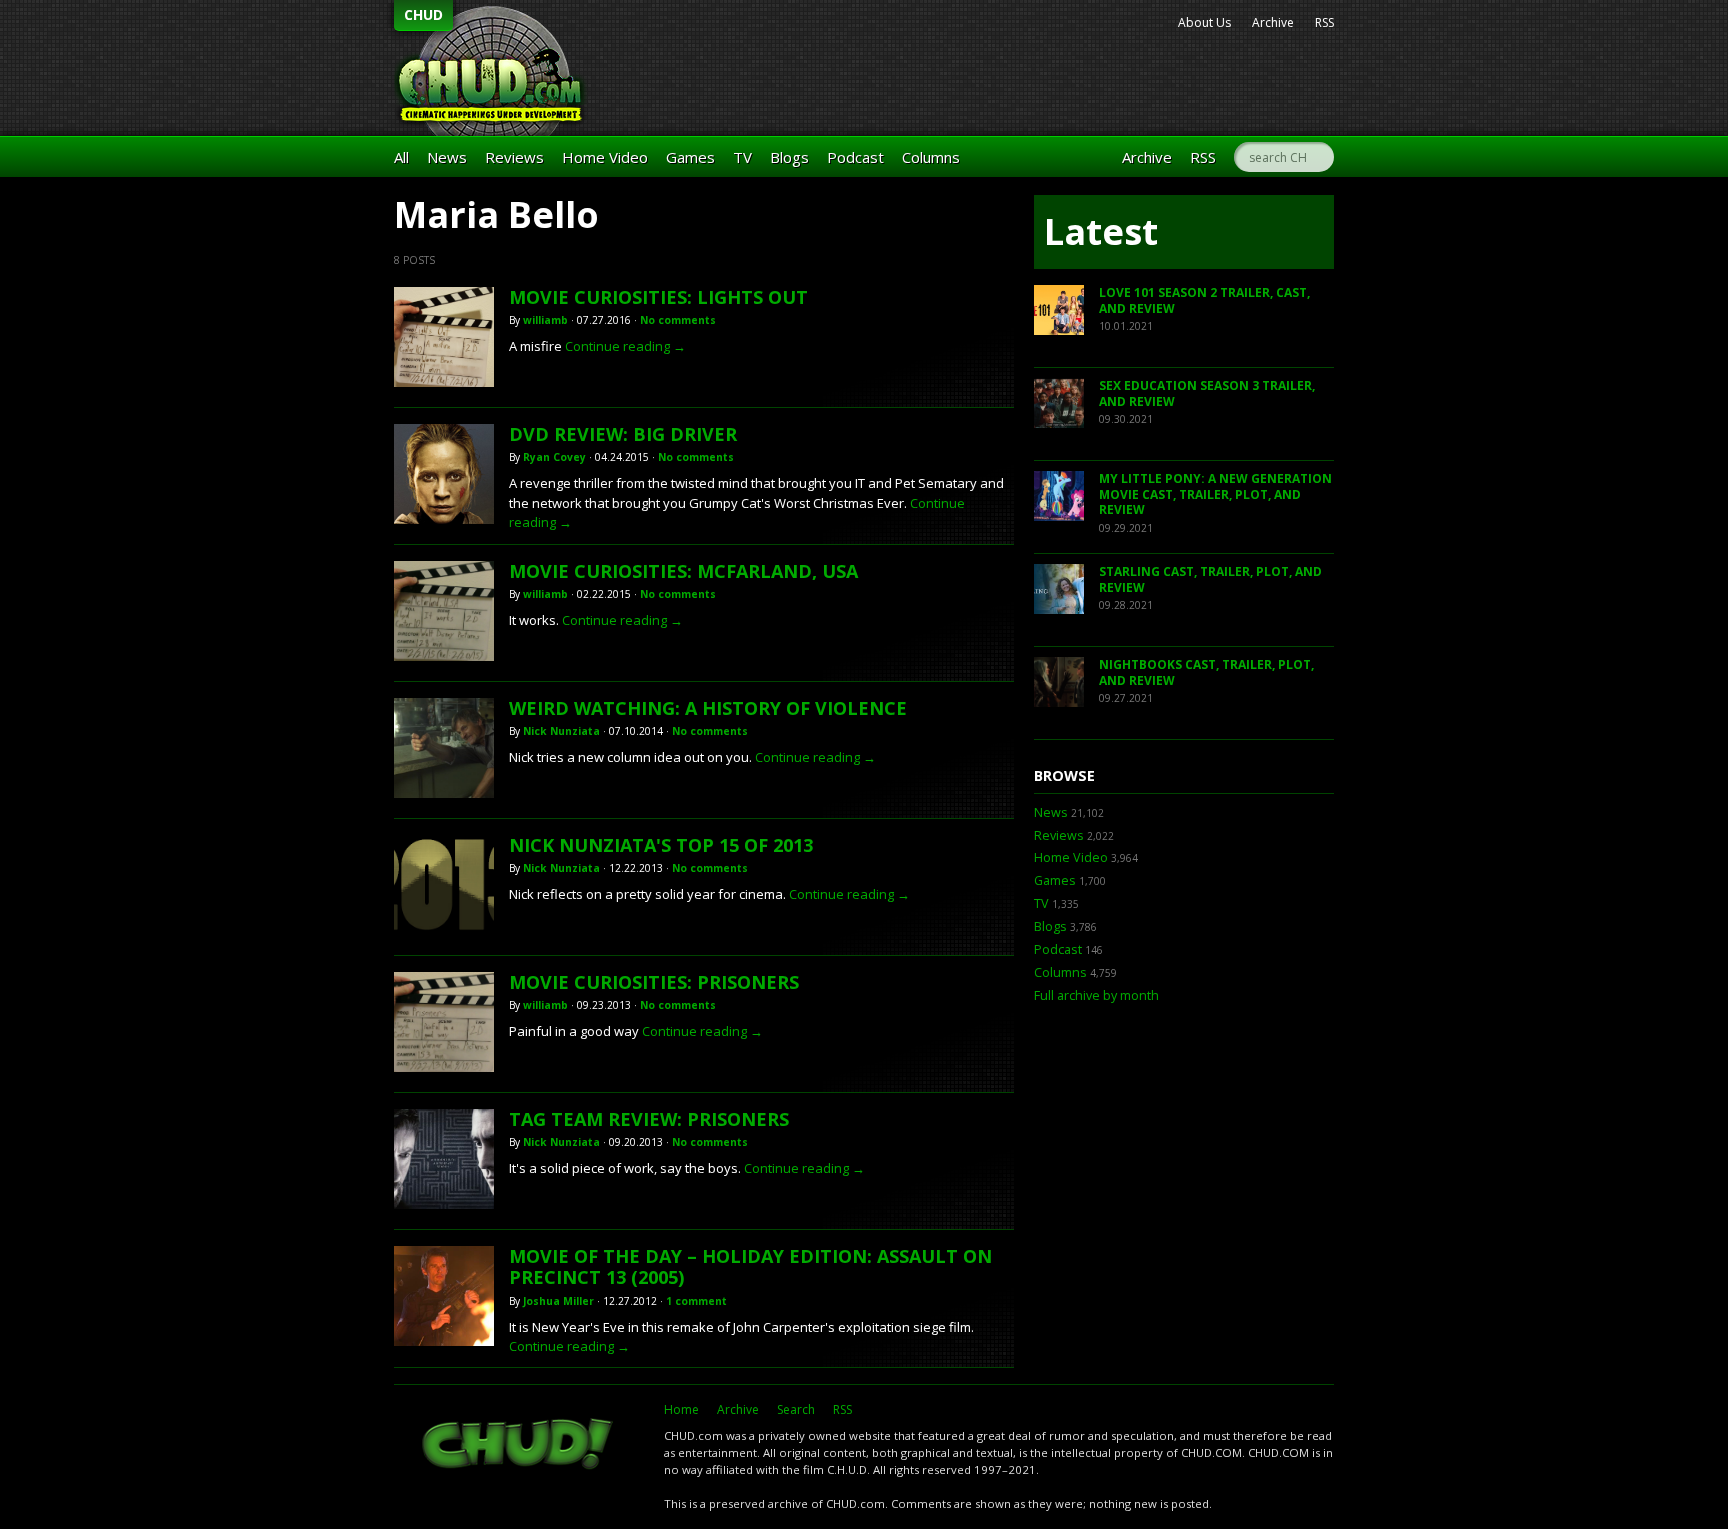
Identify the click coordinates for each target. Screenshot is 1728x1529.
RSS (1324, 22)
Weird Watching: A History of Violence (708, 708)
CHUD (423, 14)
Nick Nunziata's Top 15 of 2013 (661, 845)
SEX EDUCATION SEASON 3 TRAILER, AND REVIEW (1207, 393)
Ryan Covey (554, 457)
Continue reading (625, 346)
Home (681, 1409)
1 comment (696, 1301)
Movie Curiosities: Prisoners (654, 982)
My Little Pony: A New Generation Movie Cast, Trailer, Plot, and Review (1215, 494)
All (401, 157)
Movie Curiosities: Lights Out (658, 297)
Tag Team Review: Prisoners (649, 1119)
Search (796, 1409)
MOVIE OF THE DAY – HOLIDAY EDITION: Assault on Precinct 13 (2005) (750, 1267)
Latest (1101, 231)
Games (690, 157)
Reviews (514, 157)
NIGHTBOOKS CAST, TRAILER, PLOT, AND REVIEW (1206, 672)
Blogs (789, 157)
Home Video (605, 157)
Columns (931, 157)
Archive (1273, 22)
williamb (545, 320)
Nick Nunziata (561, 731)
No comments (678, 320)
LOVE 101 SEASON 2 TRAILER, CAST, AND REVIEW (1204, 300)
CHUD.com (519, 1446)
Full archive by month (1096, 995)
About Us (1204, 22)
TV (742, 157)
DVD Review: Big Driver (623, 434)
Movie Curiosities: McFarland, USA (683, 571)
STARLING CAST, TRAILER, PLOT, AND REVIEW (1210, 579)
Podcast (855, 157)
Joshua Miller (558, 1301)
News (447, 157)
